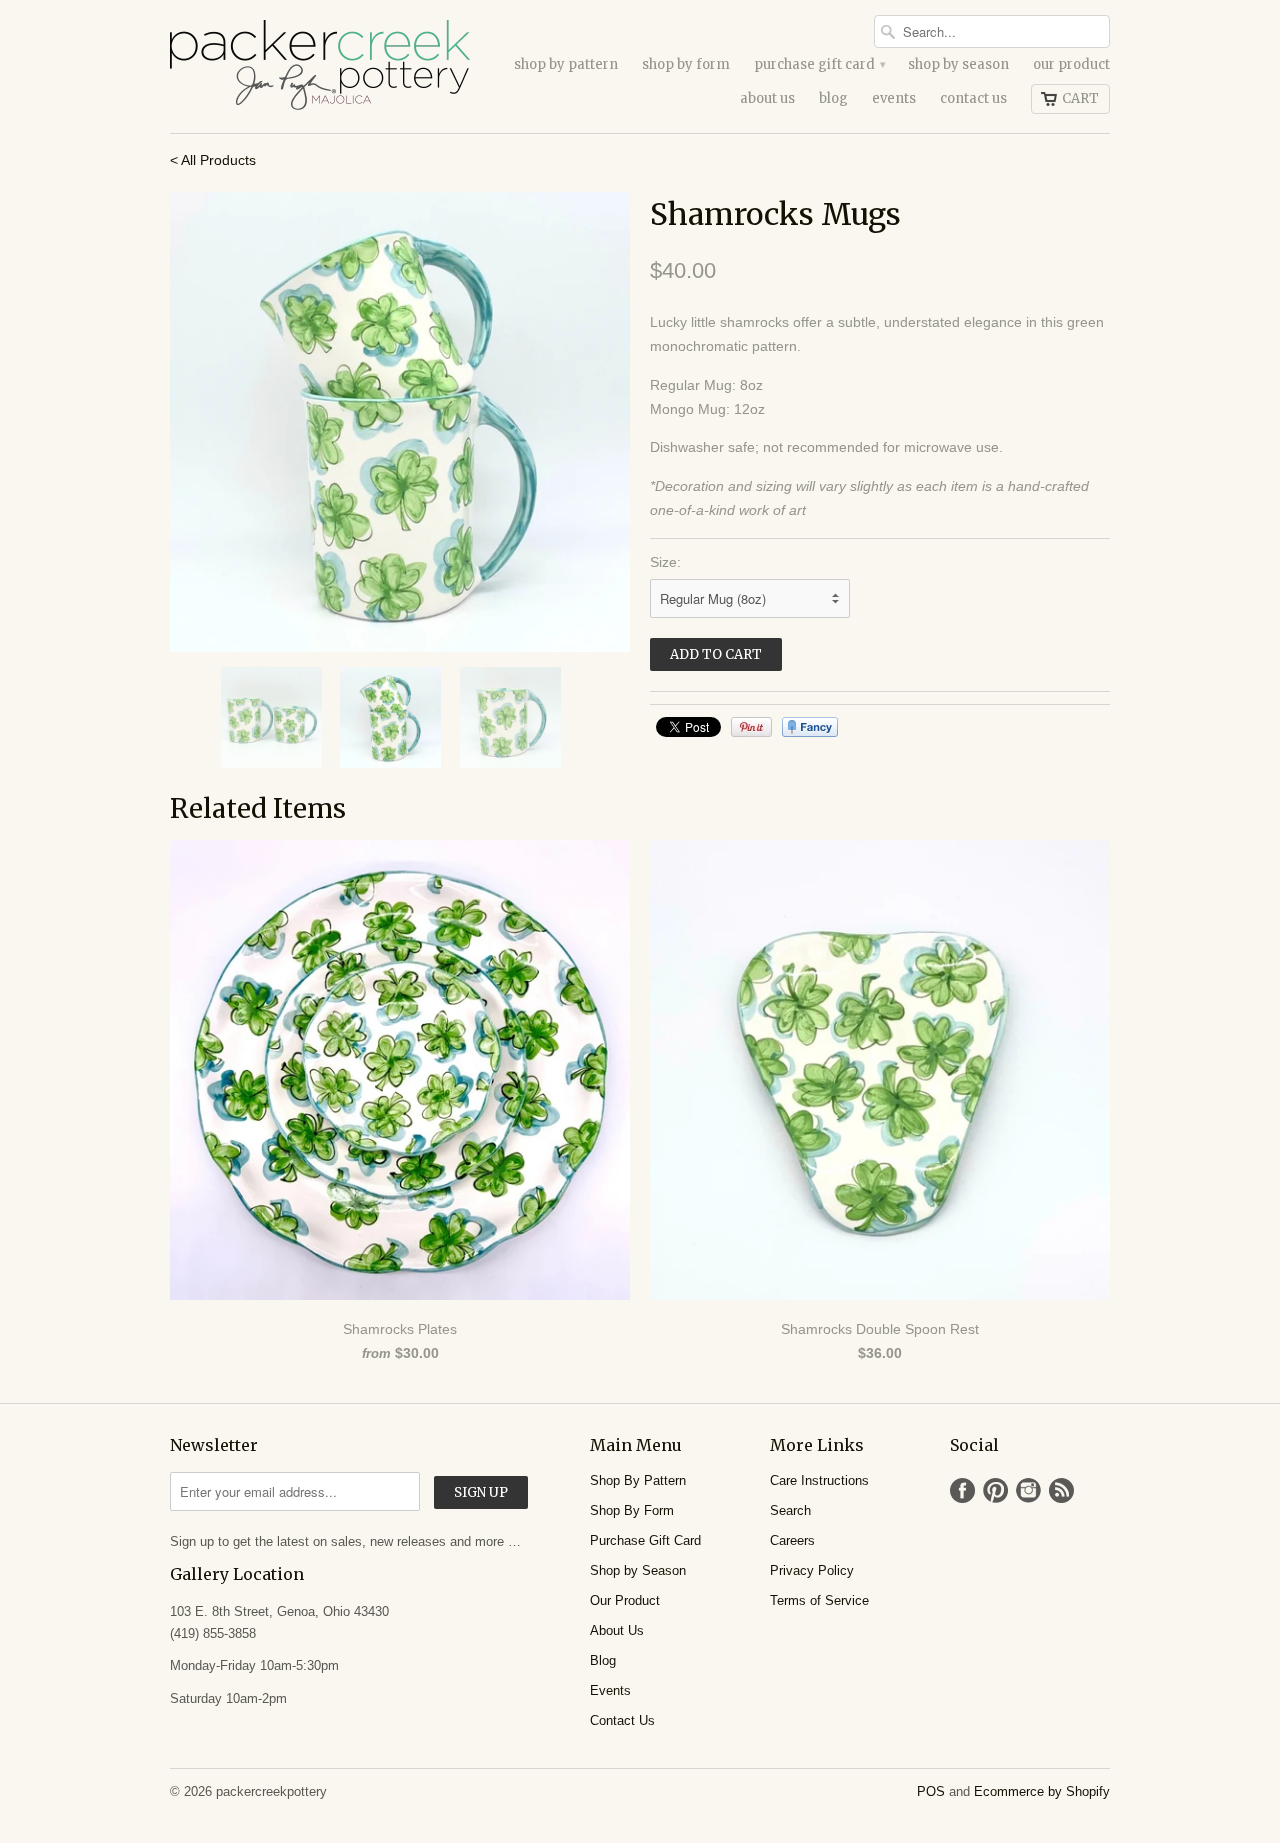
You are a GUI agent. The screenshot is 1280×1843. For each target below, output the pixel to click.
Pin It (751, 727)
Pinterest (995, 1490)
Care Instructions (819, 1480)
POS (931, 1791)
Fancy (810, 727)
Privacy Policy (812, 1570)
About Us (767, 98)
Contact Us (973, 98)
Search (790, 1510)
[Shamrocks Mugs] (400, 422)
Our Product (1071, 64)
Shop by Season (958, 64)
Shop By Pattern (566, 64)
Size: (665, 562)
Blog (833, 98)
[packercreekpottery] (320, 66)
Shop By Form (686, 64)
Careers (792, 1540)
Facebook (962, 1490)
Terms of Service (819, 1600)
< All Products (213, 160)
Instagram (1028, 1490)
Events (894, 98)
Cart (1080, 98)
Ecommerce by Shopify (1042, 1791)
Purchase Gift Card (819, 64)
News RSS (1061, 1490)
